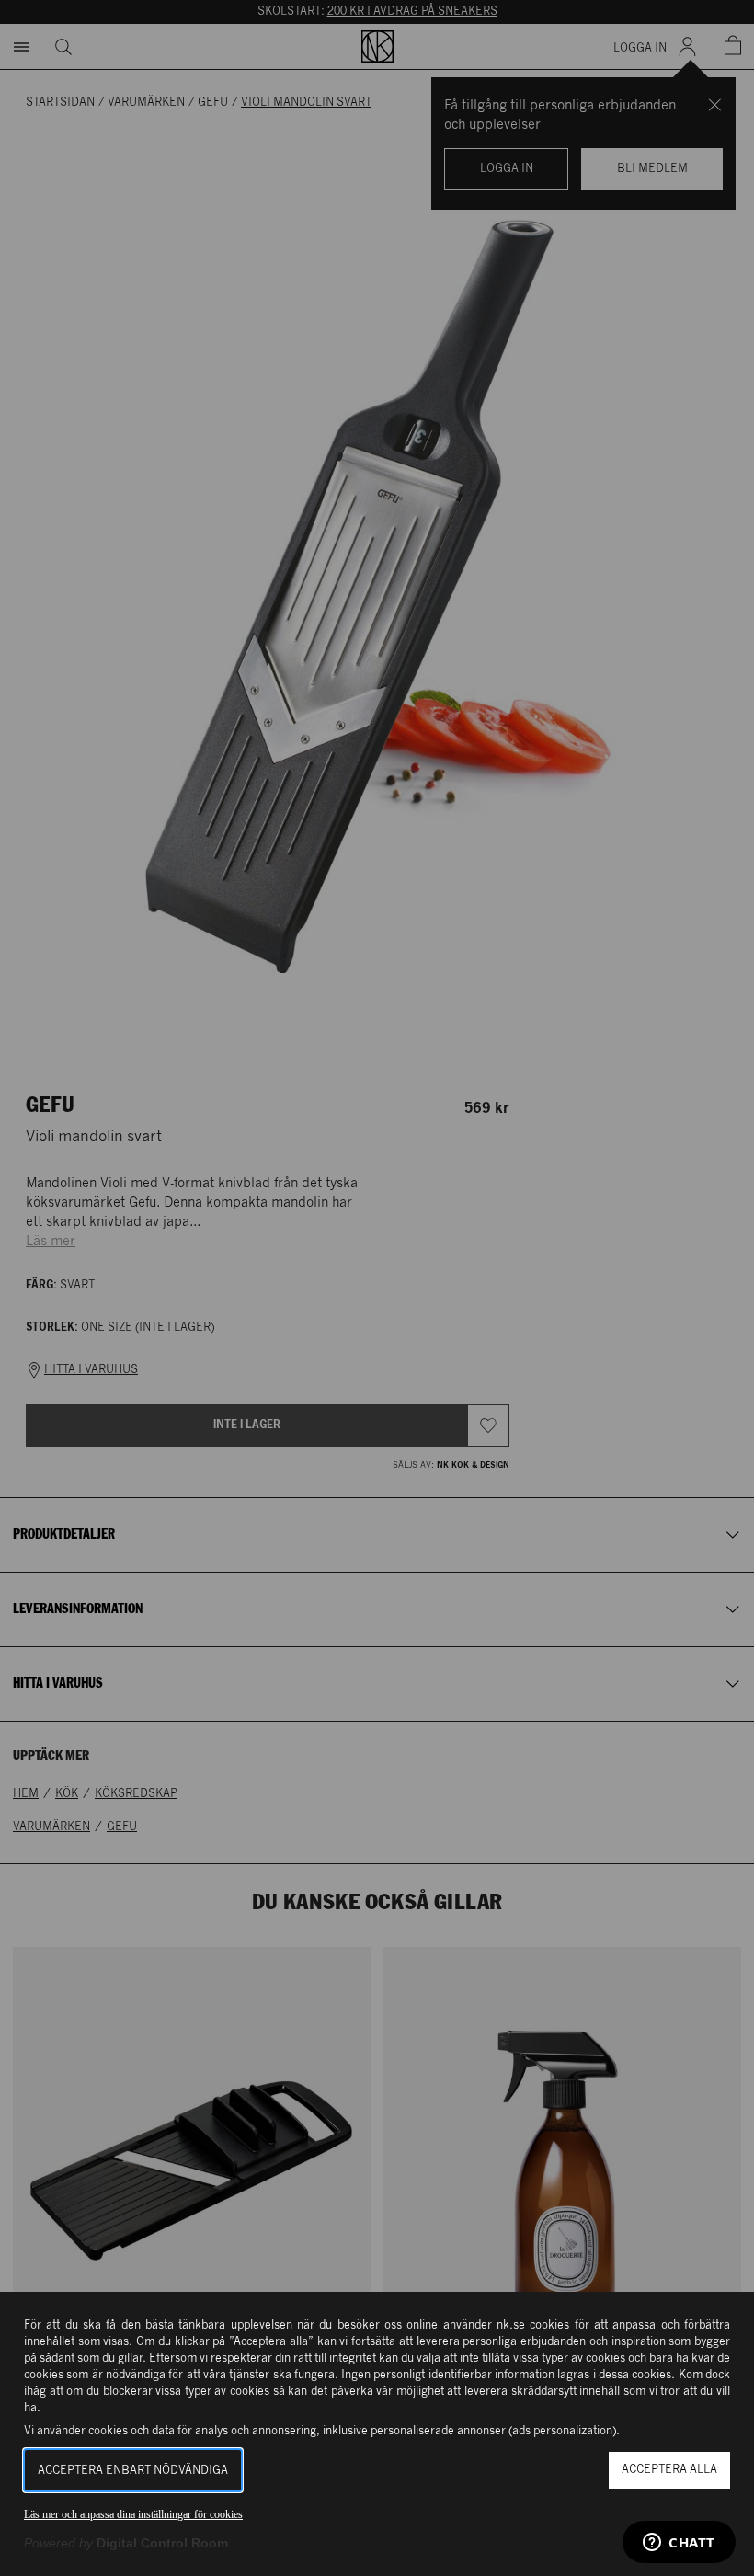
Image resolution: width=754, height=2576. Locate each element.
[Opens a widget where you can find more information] (679, 2544)
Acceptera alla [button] (669, 2470)
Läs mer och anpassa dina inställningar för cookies (133, 2514)
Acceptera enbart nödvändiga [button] (133, 2471)
